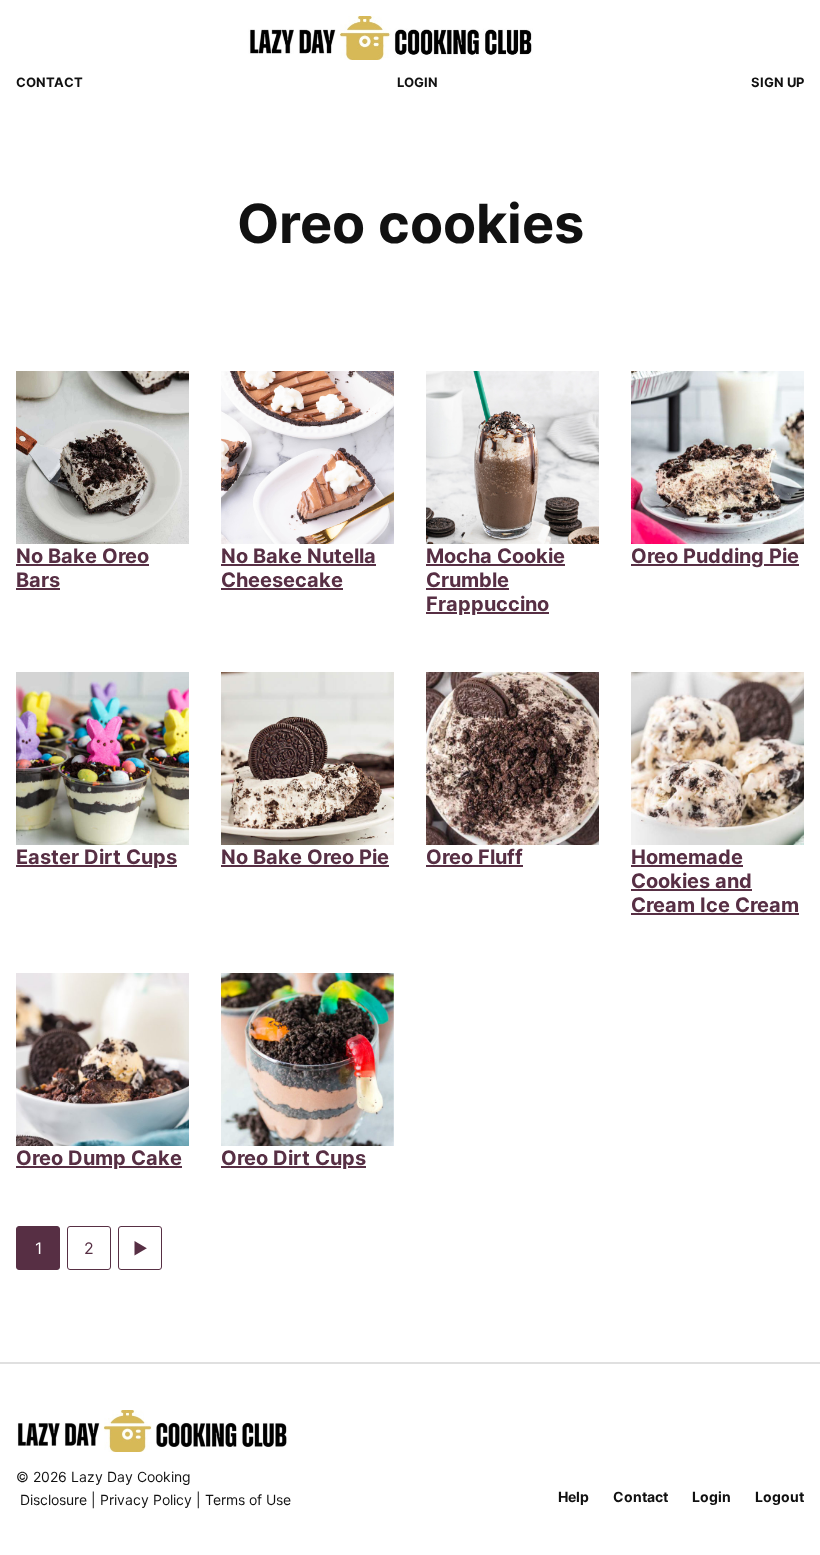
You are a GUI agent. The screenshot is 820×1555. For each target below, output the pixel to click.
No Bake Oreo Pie (305, 857)
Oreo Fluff (474, 857)
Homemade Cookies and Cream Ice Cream (715, 881)
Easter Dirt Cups (96, 857)
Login (417, 82)
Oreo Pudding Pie (715, 556)
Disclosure (53, 1499)
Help (573, 1496)
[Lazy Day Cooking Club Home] (410, 38)
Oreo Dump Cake (99, 1158)
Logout (779, 1496)
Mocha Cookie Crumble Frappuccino (495, 580)
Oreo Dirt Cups (293, 1158)
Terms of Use (248, 1499)
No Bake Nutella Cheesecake (298, 568)
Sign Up (777, 82)
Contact (49, 82)
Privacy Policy (146, 1499)
